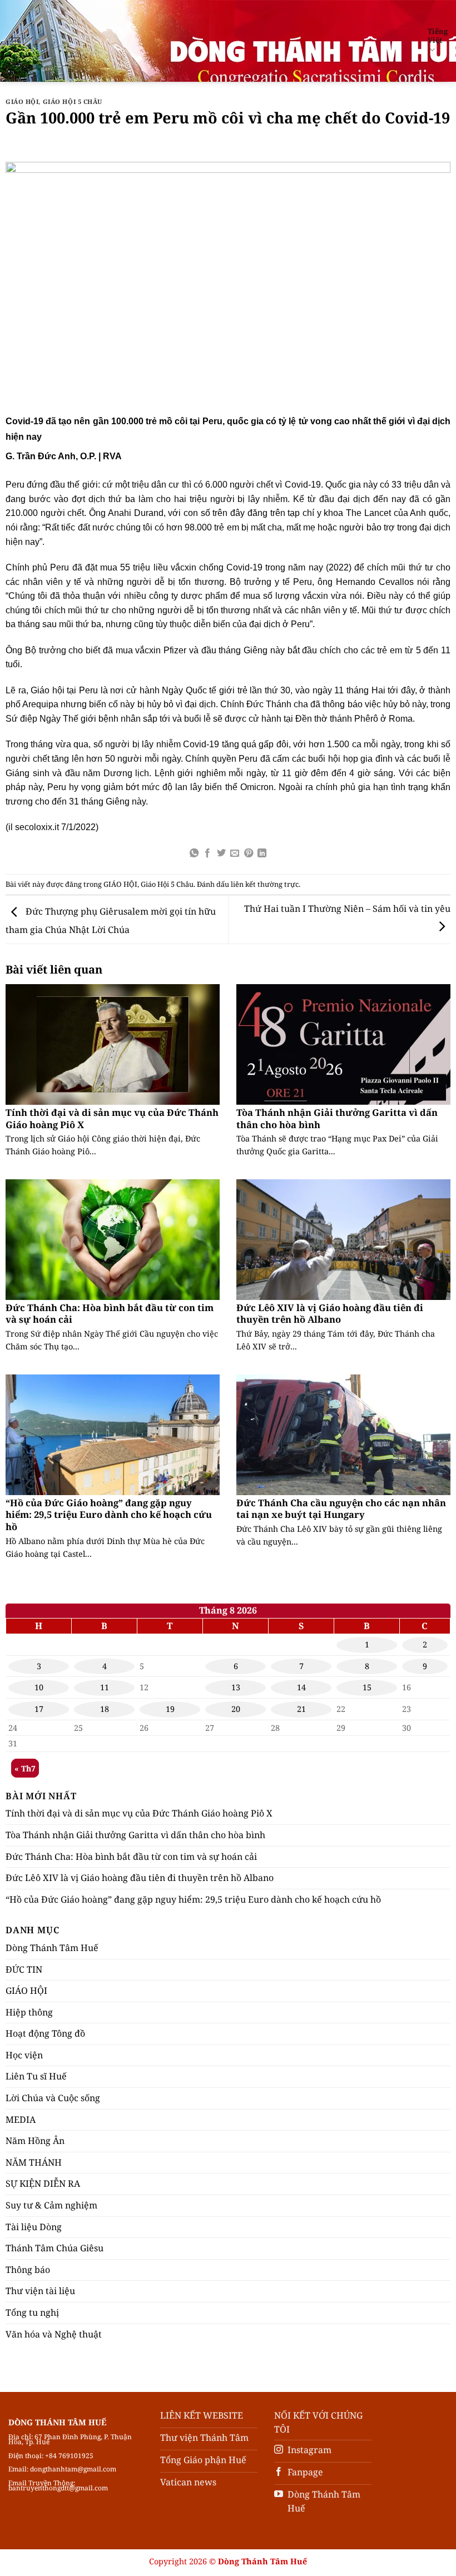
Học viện (24, 2055)
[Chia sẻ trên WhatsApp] (194, 853)
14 (301, 1687)
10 (39, 1687)
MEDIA (21, 2120)
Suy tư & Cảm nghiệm (51, 2205)
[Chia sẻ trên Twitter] (221, 853)
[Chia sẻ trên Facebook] (207, 853)
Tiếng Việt (438, 36)
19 (170, 1709)
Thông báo (28, 2270)
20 (236, 1709)
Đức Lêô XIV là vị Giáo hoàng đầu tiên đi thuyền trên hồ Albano (330, 1314)
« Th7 (25, 1768)
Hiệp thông (29, 2012)
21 (301, 1709)
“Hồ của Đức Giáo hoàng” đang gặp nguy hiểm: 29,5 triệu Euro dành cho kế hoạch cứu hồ (109, 1515)
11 (105, 1687)
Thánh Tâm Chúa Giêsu (54, 2248)
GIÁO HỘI (22, 101)
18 (105, 1709)
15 (367, 1687)
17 (39, 1709)
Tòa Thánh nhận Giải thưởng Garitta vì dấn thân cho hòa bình (337, 1118)
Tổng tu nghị (32, 2312)
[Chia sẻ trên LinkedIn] (262, 853)
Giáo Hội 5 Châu (73, 101)
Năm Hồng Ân (35, 2141)
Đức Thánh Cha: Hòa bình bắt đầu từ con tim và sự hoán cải (110, 1314)
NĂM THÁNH (34, 2162)
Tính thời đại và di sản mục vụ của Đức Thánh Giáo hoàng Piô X (112, 1118)
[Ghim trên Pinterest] (249, 853)
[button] (15, 41)
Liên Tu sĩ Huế (36, 2076)
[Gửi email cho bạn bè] (235, 853)
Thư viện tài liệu (40, 2291)
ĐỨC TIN (24, 1969)
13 (236, 1687)
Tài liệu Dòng (34, 2227)
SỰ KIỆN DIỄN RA (43, 2183)
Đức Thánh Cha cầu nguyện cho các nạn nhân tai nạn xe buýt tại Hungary (341, 1509)
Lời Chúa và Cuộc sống (53, 2098)
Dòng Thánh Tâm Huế (52, 1948)
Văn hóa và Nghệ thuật (54, 2334)
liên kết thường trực (265, 884)
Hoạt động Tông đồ (45, 2033)
